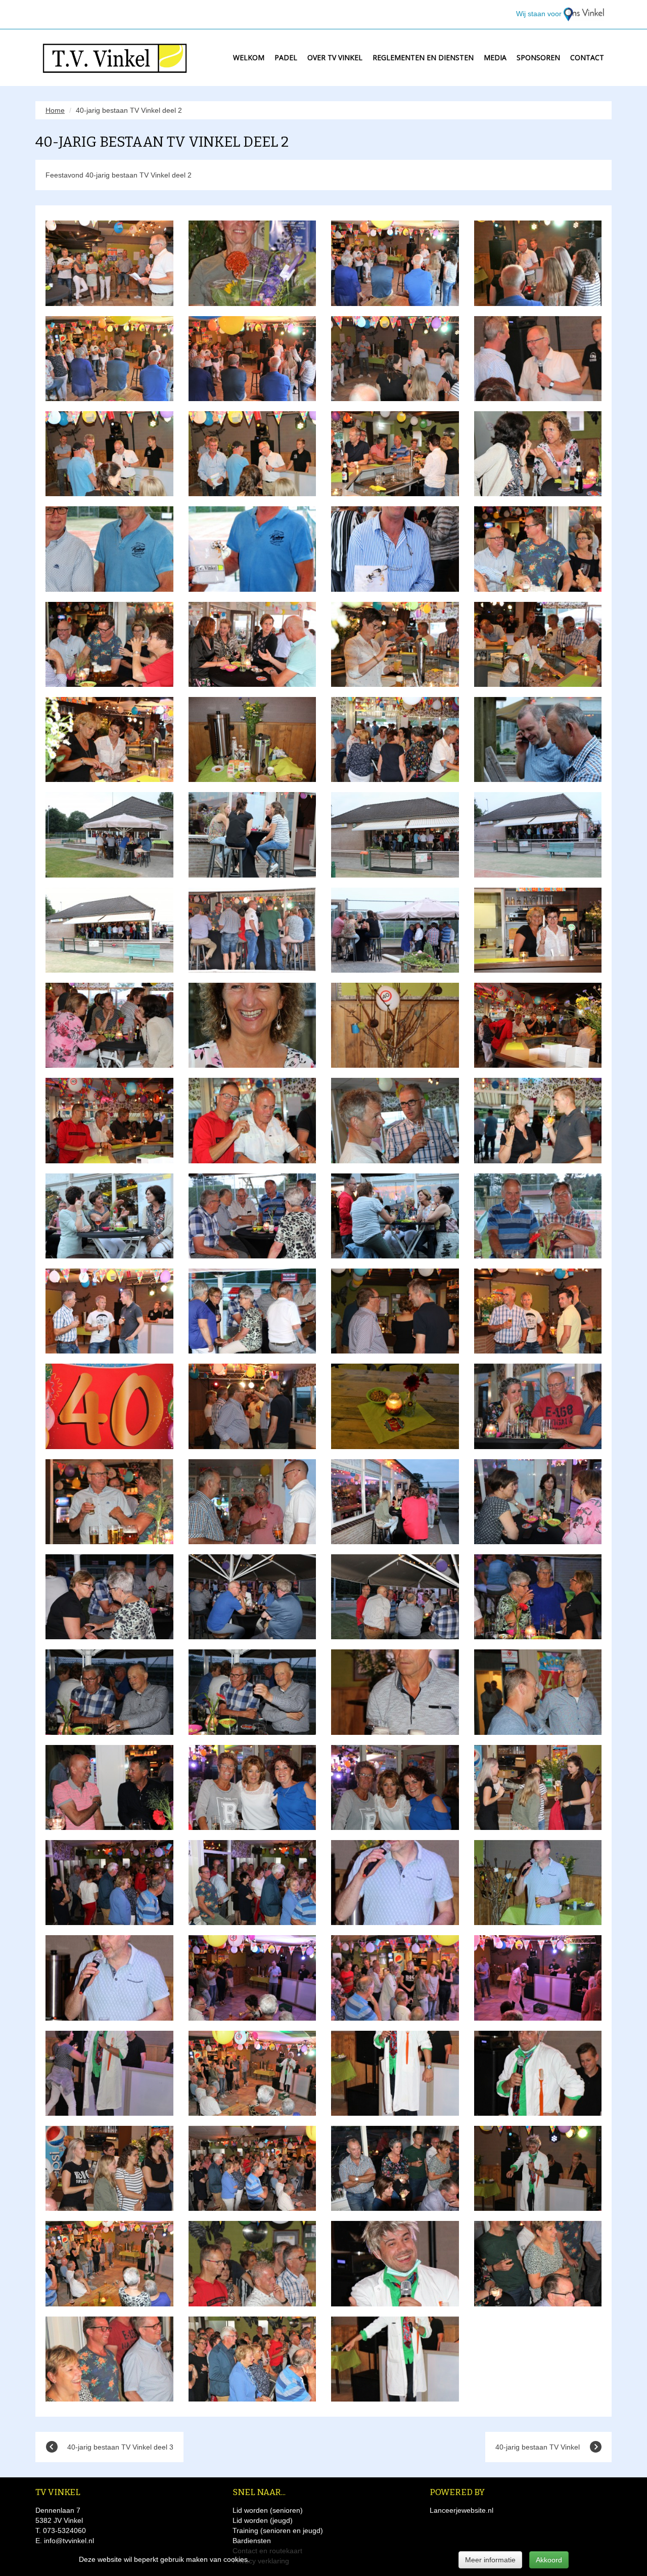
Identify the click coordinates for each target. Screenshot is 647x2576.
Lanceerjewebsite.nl (461, 2510)
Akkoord (549, 2560)
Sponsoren (538, 57)
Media (495, 57)
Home (55, 110)
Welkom (249, 57)
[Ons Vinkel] (584, 14)
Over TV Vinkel (335, 57)
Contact (587, 57)
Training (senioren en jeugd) (278, 2530)
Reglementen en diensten (423, 57)
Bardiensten (252, 2541)
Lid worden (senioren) (268, 2510)
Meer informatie (490, 2560)
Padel (286, 57)
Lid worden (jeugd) (263, 2520)
